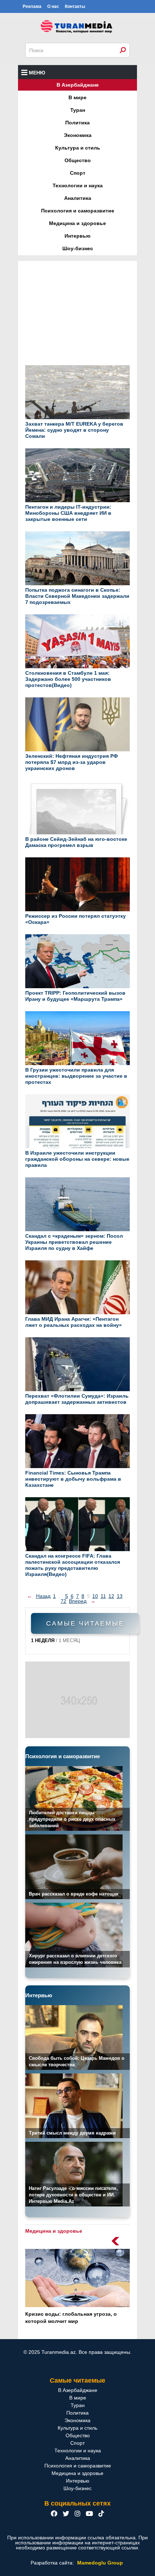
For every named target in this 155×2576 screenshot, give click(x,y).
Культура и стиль (78, 148)
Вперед (78, 1601)
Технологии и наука (78, 185)
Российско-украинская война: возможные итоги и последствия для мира (73, 2321)
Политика (77, 123)
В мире (77, 97)
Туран (78, 110)
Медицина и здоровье (77, 223)
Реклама (32, 6)
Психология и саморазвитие (78, 211)
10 (95, 1596)
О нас (53, 6)
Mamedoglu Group (100, 2563)
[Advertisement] (77, 317)
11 (103, 1596)
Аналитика (78, 198)
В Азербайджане (78, 85)
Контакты (75, 6)
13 (120, 1596)
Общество (78, 160)
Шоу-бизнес (78, 248)
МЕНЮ (37, 73)
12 (111, 1596)
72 (63, 1601)
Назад (43, 1596)
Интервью (77, 236)
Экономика (78, 135)
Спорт (78, 173)
